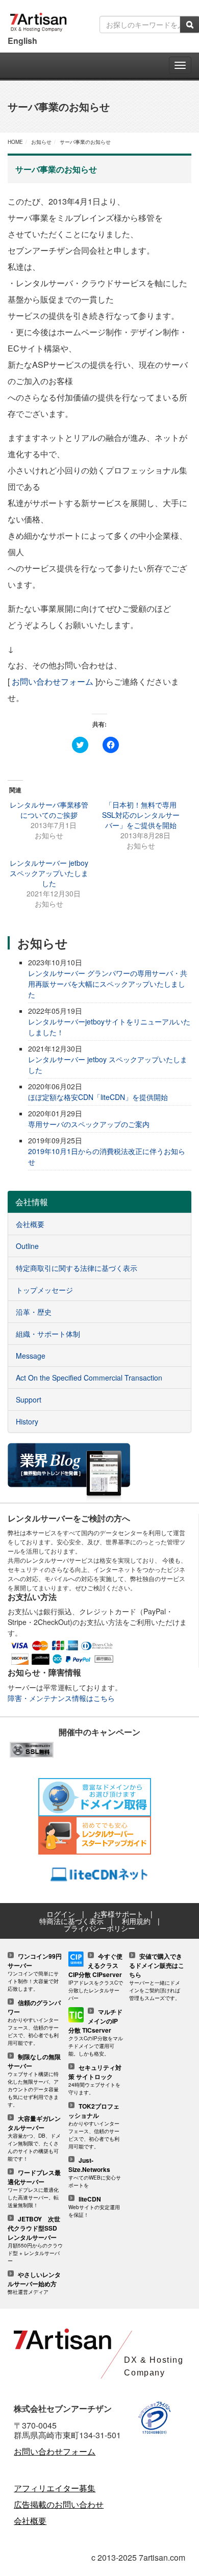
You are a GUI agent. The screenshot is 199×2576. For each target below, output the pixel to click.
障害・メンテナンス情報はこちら (61, 1698)
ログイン (61, 1914)
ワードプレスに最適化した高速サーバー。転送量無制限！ (34, 2189)
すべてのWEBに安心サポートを (95, 2173)
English (22, 41)
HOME (15, 142)
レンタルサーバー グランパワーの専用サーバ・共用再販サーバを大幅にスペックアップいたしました (108, 984)
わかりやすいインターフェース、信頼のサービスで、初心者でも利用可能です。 (34, 2023)
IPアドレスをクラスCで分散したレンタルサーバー (96, 1977)
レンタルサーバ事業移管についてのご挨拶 (49, 810)
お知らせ (41, 142)
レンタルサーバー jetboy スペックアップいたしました (49, 873)
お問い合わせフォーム (53, 681)
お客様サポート (118, 1914)
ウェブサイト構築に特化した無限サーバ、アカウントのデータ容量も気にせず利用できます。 (34, 2081)
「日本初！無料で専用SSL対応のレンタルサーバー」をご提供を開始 (141, 815)
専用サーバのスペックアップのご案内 (89, 1124)
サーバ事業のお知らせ (85, 142)
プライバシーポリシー (99, 1928)
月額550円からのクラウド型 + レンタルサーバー (35, 2240)
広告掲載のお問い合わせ (59, 2504)
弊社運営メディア (34, 2283)
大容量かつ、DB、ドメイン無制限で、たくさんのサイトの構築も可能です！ (34, 2139)
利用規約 (136, 1921)
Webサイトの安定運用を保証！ (94, 2207)
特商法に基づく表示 (71, 1921)
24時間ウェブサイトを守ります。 (95, 2080)
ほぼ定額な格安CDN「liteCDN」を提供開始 (98, 1097)
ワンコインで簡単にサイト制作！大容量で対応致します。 (35, 1973)
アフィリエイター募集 (55, 2488)
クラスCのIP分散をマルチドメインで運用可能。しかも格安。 (96, 2033)
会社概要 (30, 2521)
